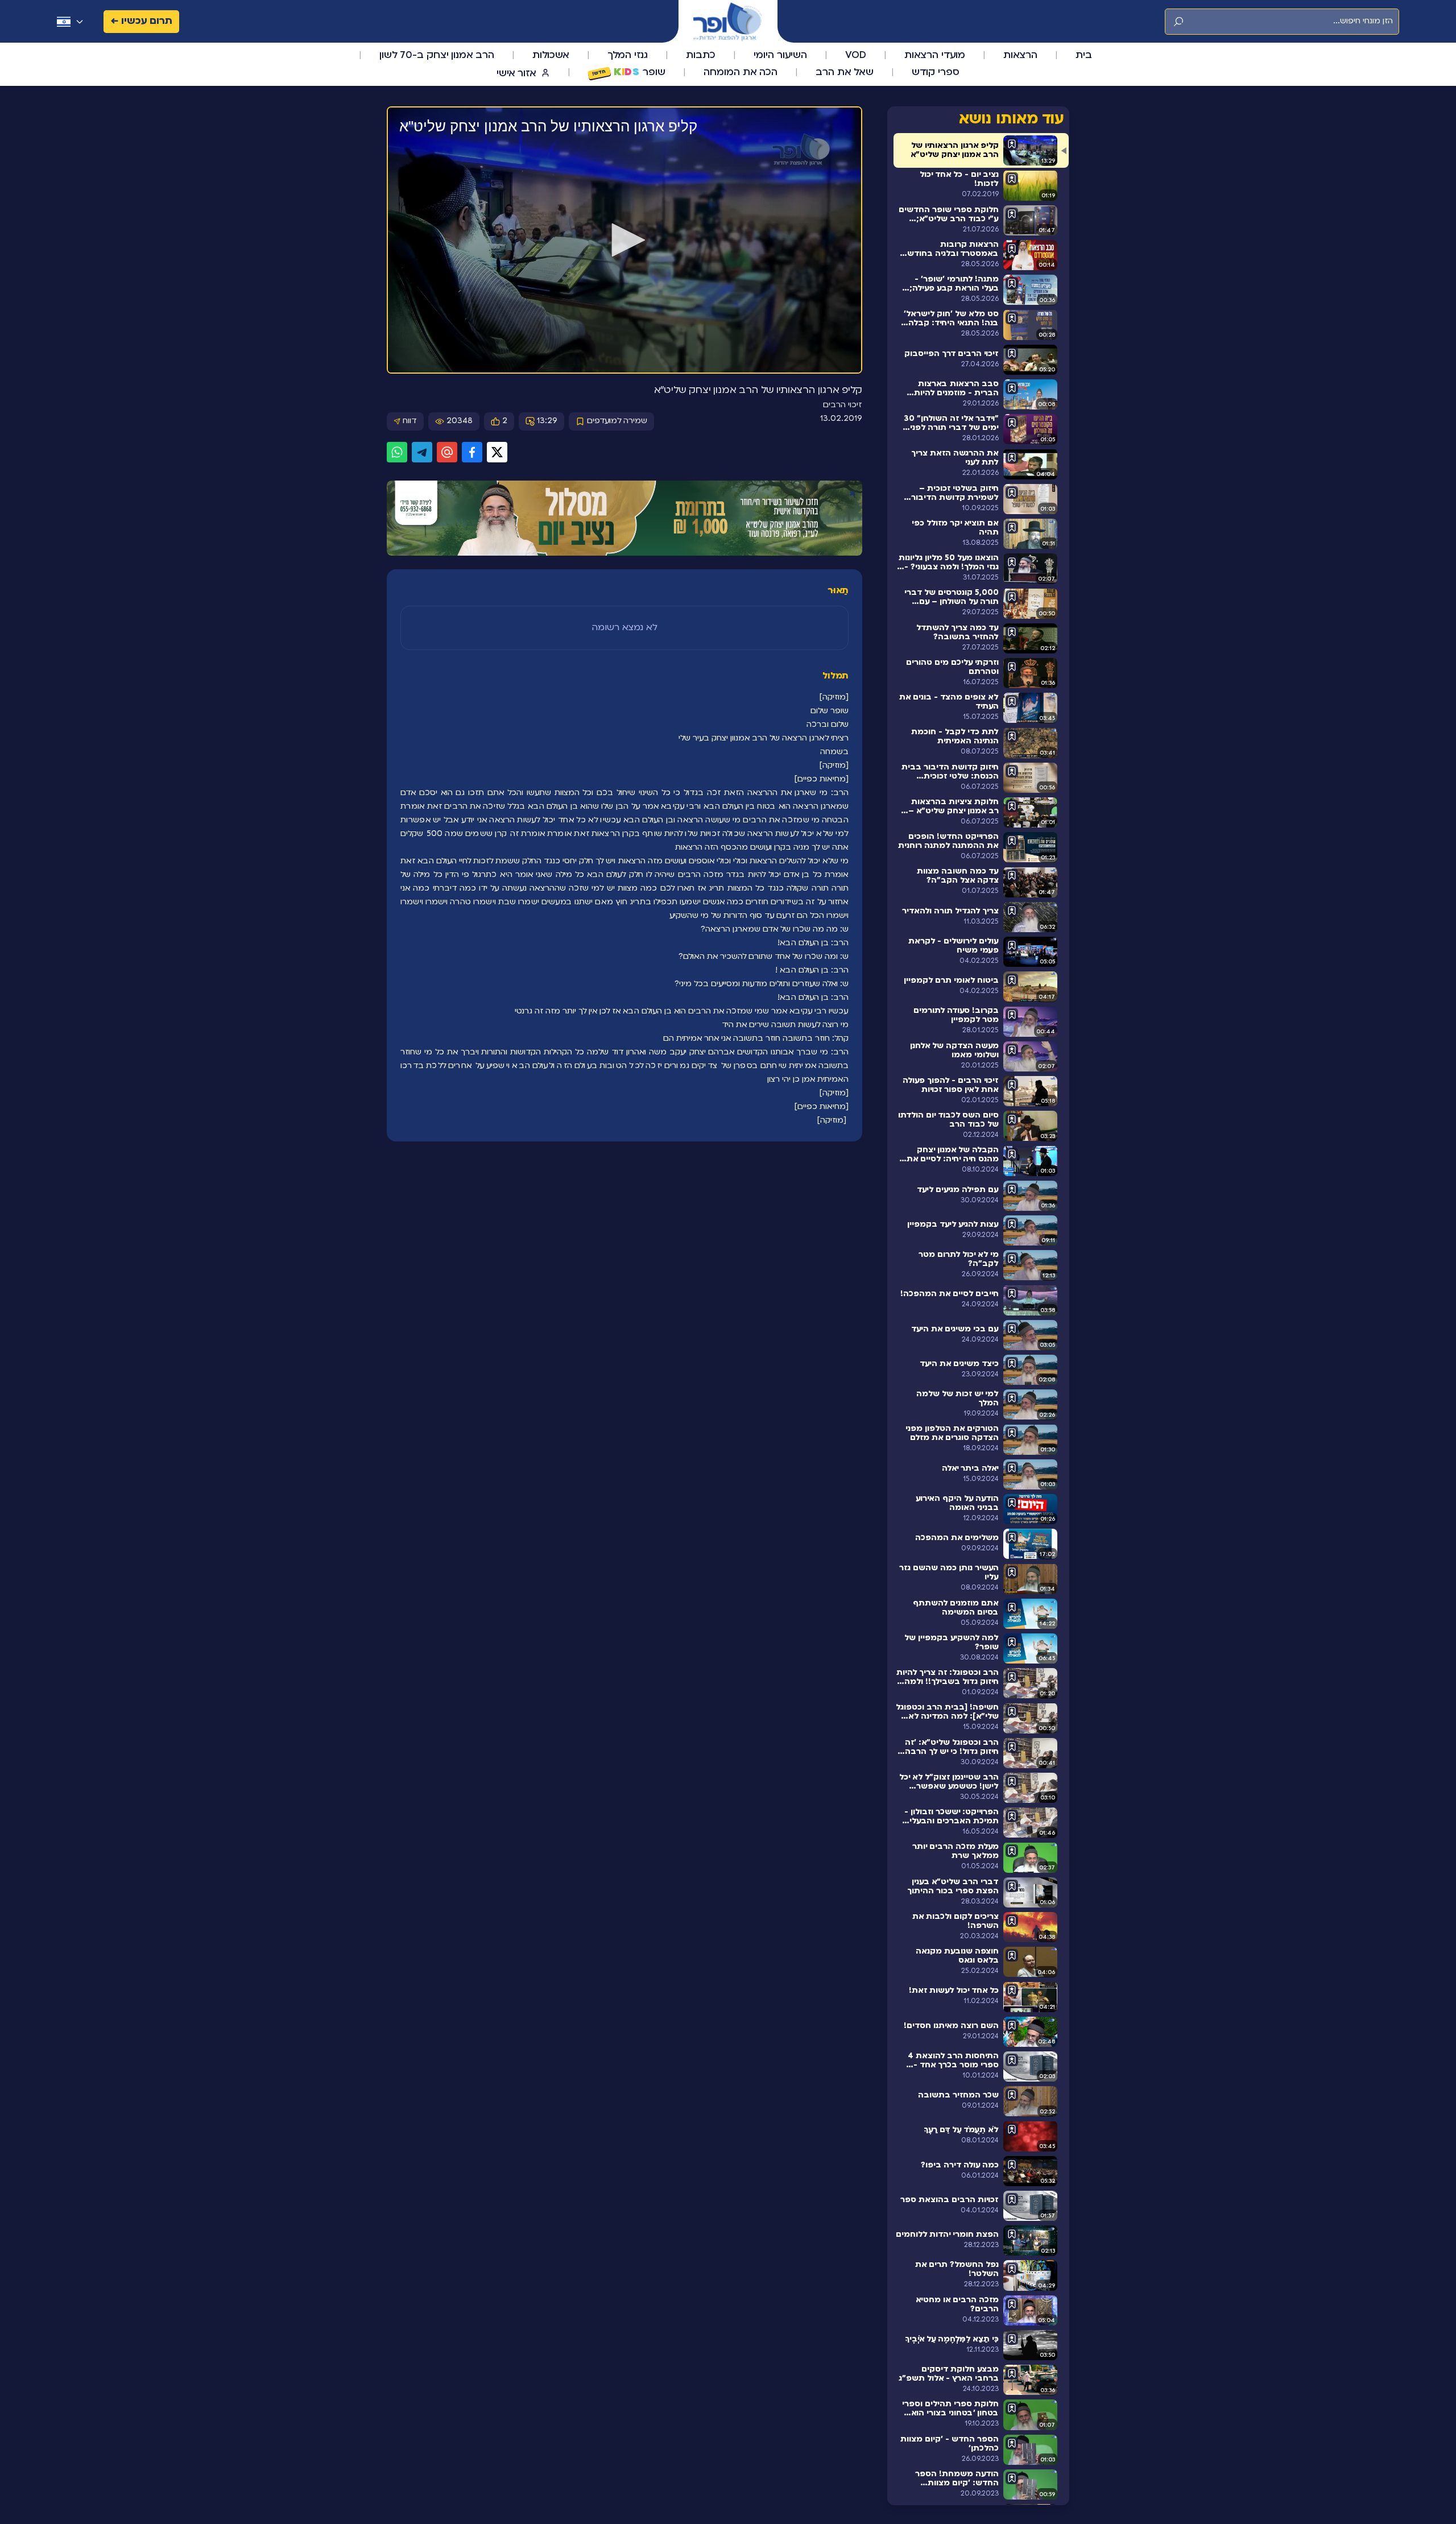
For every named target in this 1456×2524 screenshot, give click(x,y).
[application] (624, 241)
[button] (624, 240)
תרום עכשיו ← (141, 21)
